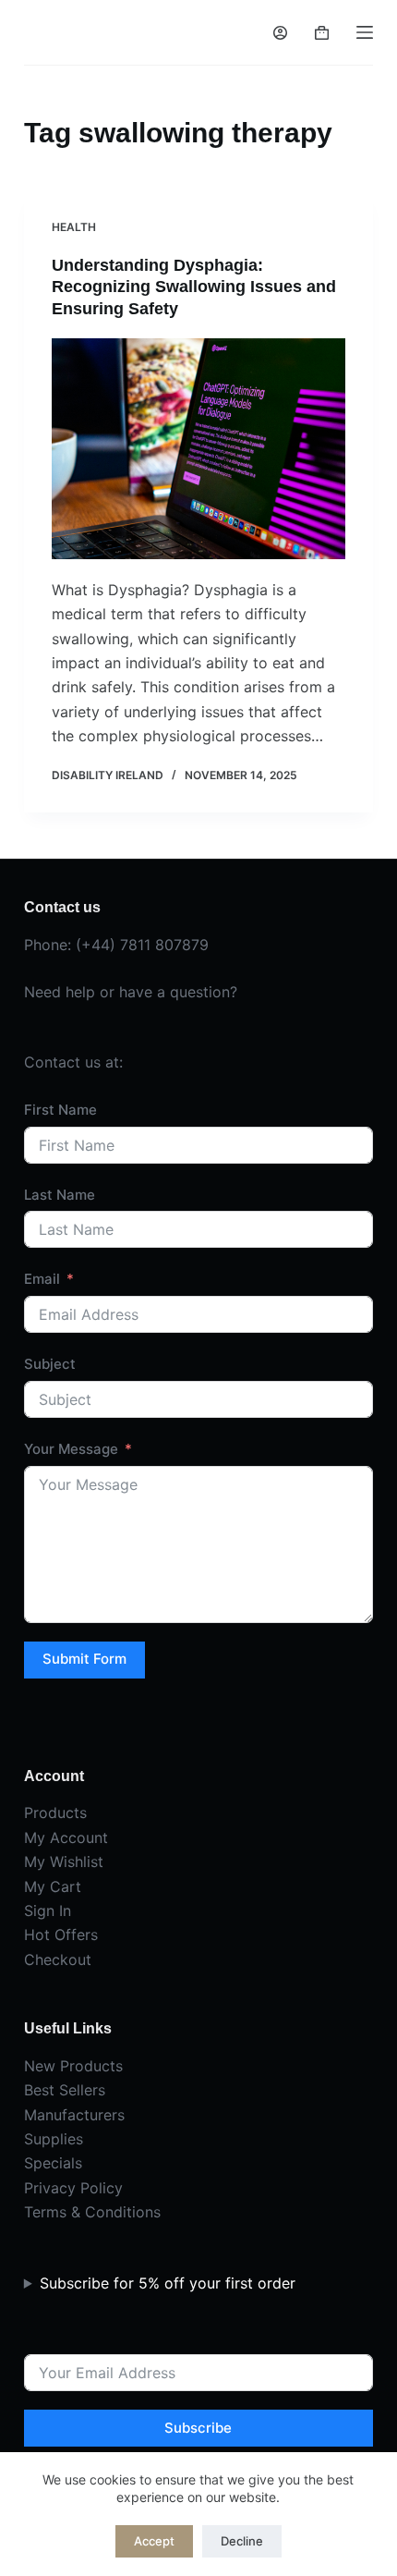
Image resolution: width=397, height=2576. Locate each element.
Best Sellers (65, 2090)
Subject (50, 1364)
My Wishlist (64, 1862)
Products (55, 1813)
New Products (73, 2066)
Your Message (71, 1449)
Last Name (60, 1195)
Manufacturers (74, 2115)
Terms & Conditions (92, 2212)
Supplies (54, 2139)
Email (42, 1279)
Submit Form (84, 1659)
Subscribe (198, 2428)
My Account (66, 1837)
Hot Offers (61, 1935)
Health (74, 227)
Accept (154, 2541)
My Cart (53, 1886)
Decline (242, 2541)
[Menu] (365, 32)
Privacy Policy (73, 2188)
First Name (60, 1110)
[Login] (280, 33)
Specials (53, 2163)
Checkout (58, 1959)
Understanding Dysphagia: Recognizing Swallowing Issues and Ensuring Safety (194, 287)
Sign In (48, 1911)
